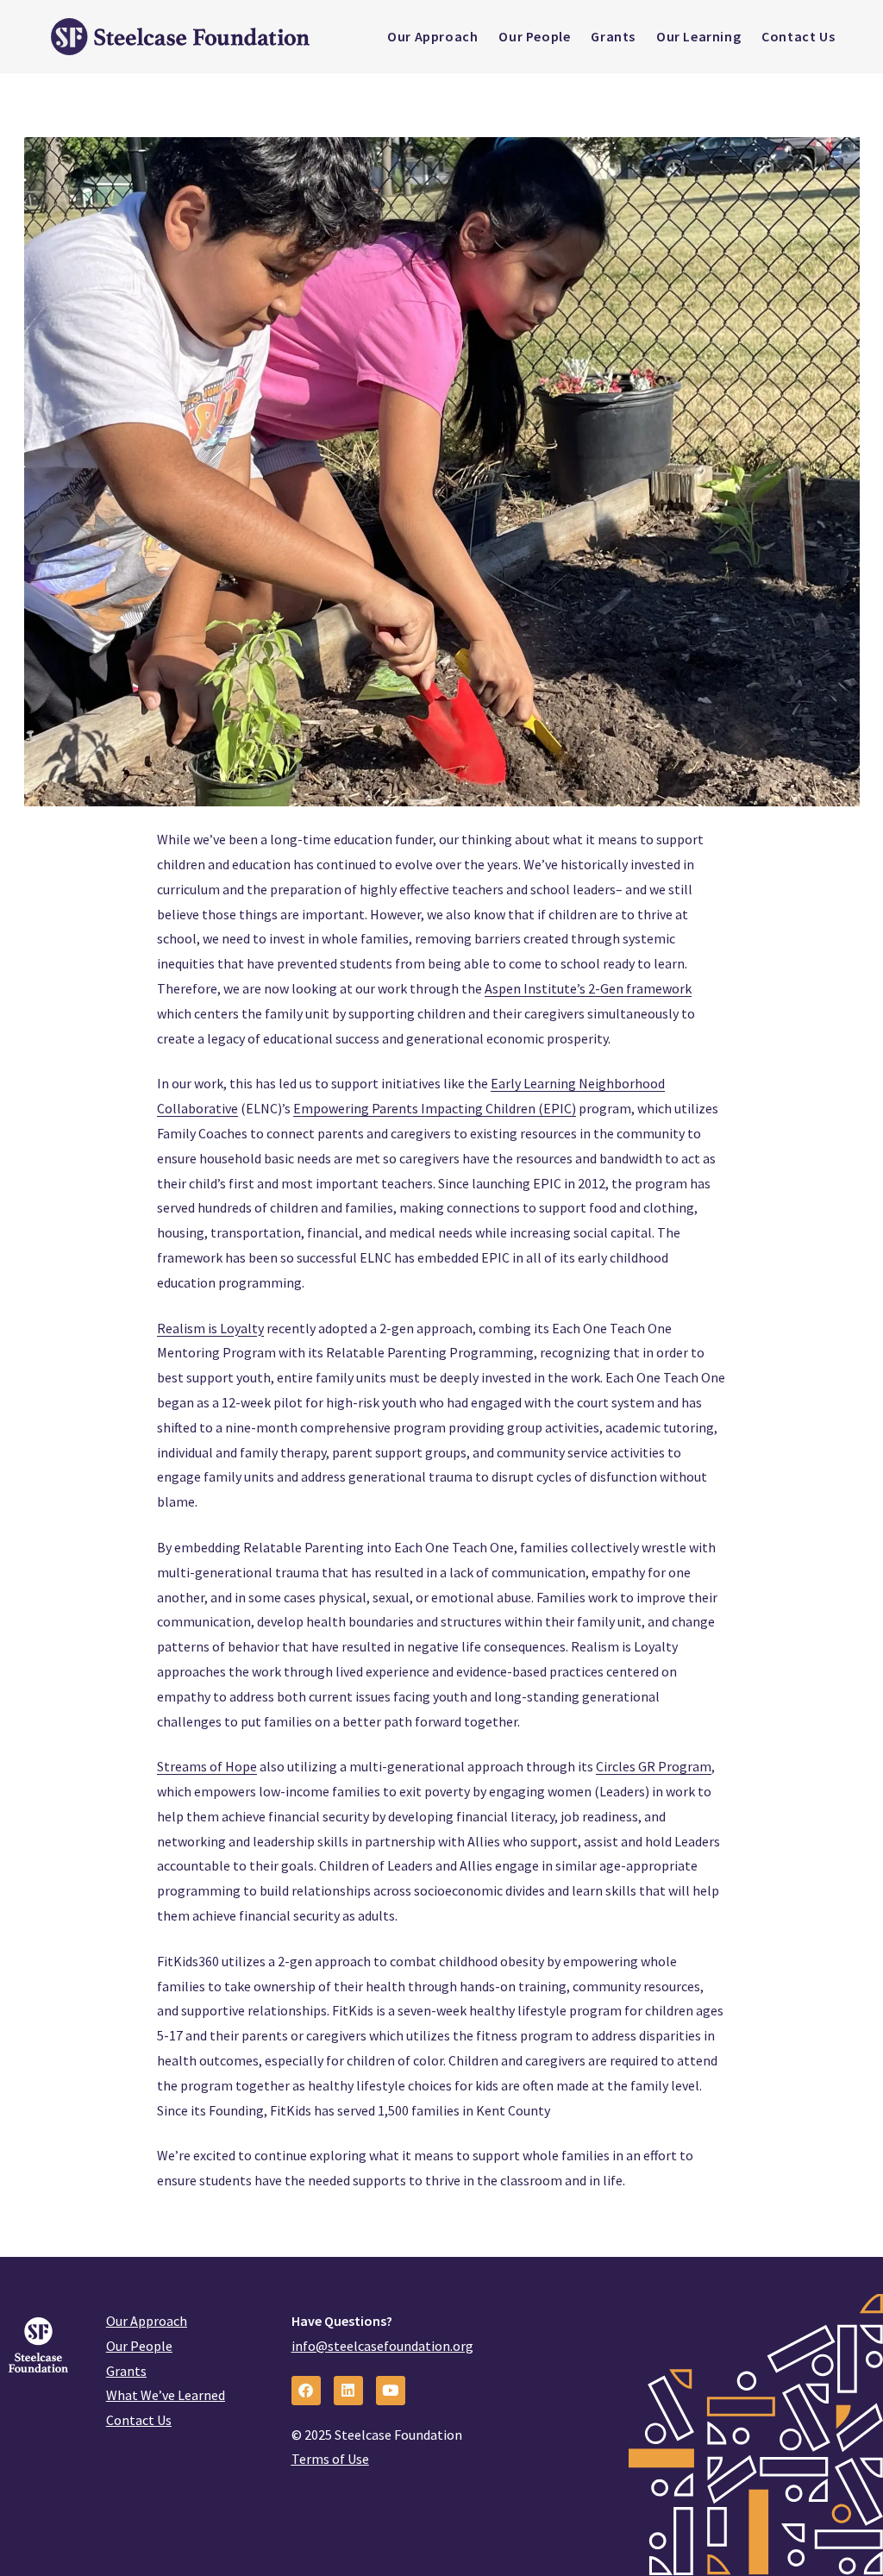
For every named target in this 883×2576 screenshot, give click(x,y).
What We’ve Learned (166, 2395)
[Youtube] (391, 2391)
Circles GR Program (654, 1766)
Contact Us (139, 2420)
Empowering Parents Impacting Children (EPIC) (435, 1108)
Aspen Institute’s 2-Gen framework (588, 988)
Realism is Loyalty (210, 1328)
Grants (126, 2371)
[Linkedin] (348, 2391)
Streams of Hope (207, 1766)
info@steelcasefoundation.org (382, 2346)
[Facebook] (306, 2391)
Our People (139, 2346)
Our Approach (147, 2321)
